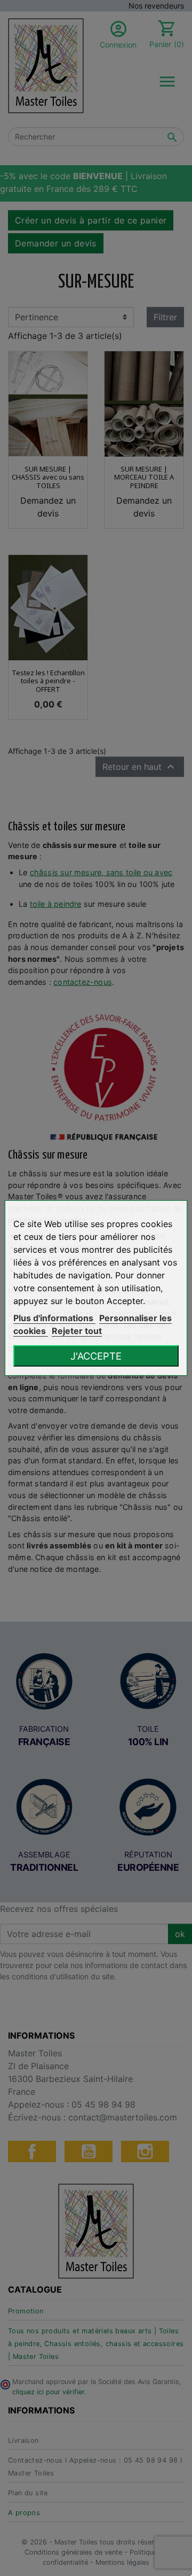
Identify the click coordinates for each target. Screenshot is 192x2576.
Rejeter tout (77, 1331)
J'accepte (96, 1356)
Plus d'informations (54, 1318)
